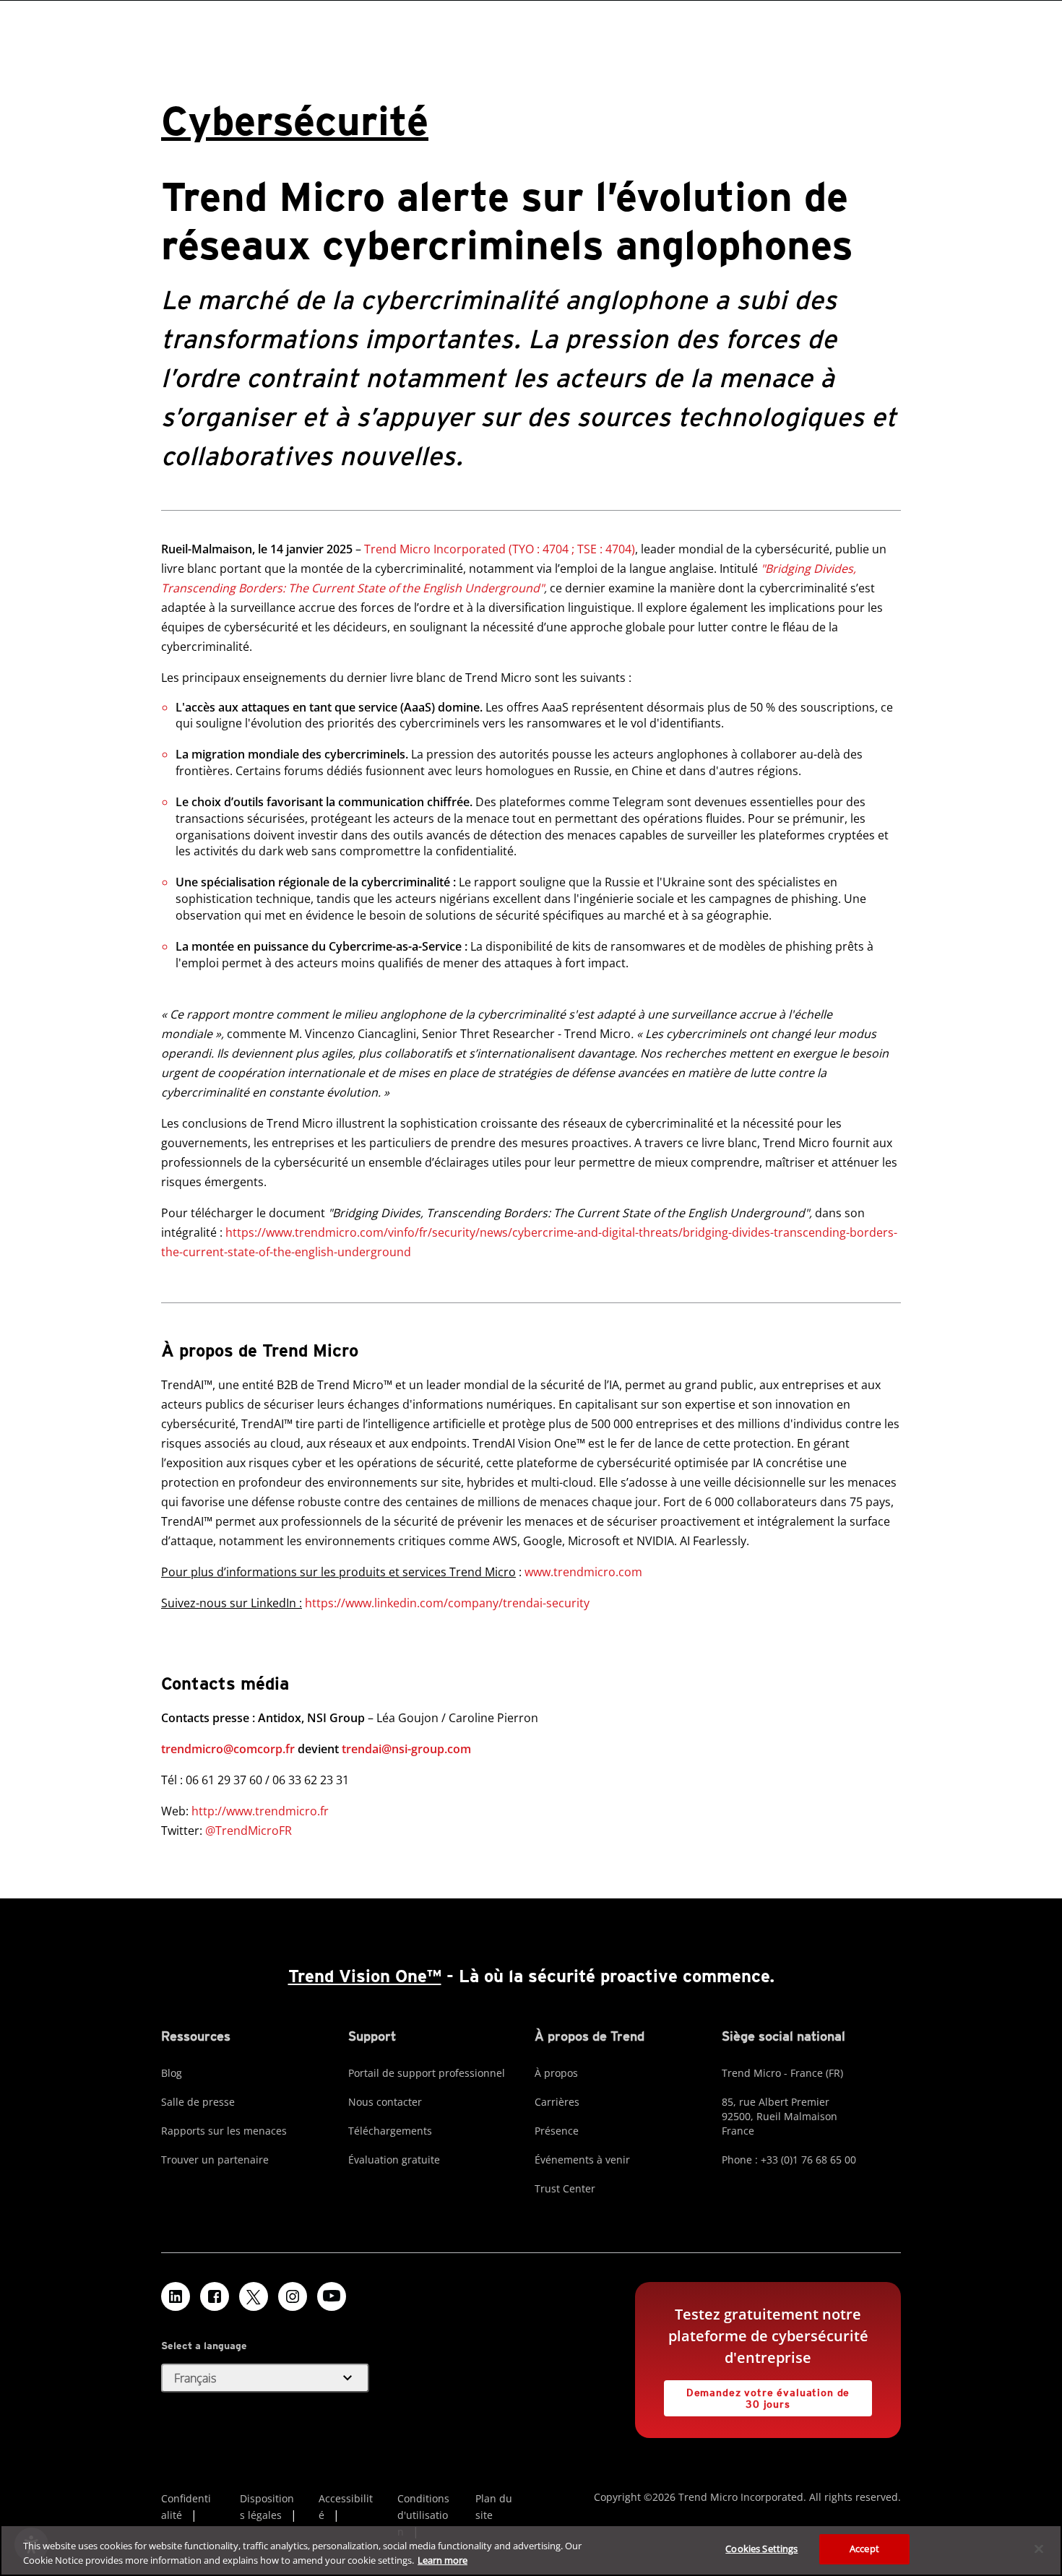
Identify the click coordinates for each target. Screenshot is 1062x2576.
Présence (557, 2131)
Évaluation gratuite (394, 2160)
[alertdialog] (531, 2550)
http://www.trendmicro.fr (260, 1811)
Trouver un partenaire (215, 2160)
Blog (172, 2073)
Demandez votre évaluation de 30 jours (757, 2395)
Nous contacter (385, 2102)
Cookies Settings (761, 2549)
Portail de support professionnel (427, 2073)
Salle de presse (198, 2102)
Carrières (557, 2102)
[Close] (1039, 2549)
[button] (265, 2378)
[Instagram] (293, 2296)
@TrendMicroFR (249, 1831)
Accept (864, 2549)
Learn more (442, 2560)
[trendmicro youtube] (332, 2296)
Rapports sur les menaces (224, 2131)
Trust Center (565, 2188)
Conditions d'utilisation (423, 2515)
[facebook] (215, 2296)
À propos (556, 2073)
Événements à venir (582, 2160)
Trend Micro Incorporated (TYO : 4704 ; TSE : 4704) (500, 549)
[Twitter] (254, 2296)
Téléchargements (390, 2131)
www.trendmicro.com (583, 1572)
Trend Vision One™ (365, 1976)
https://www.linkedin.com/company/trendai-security (447, 1603)
